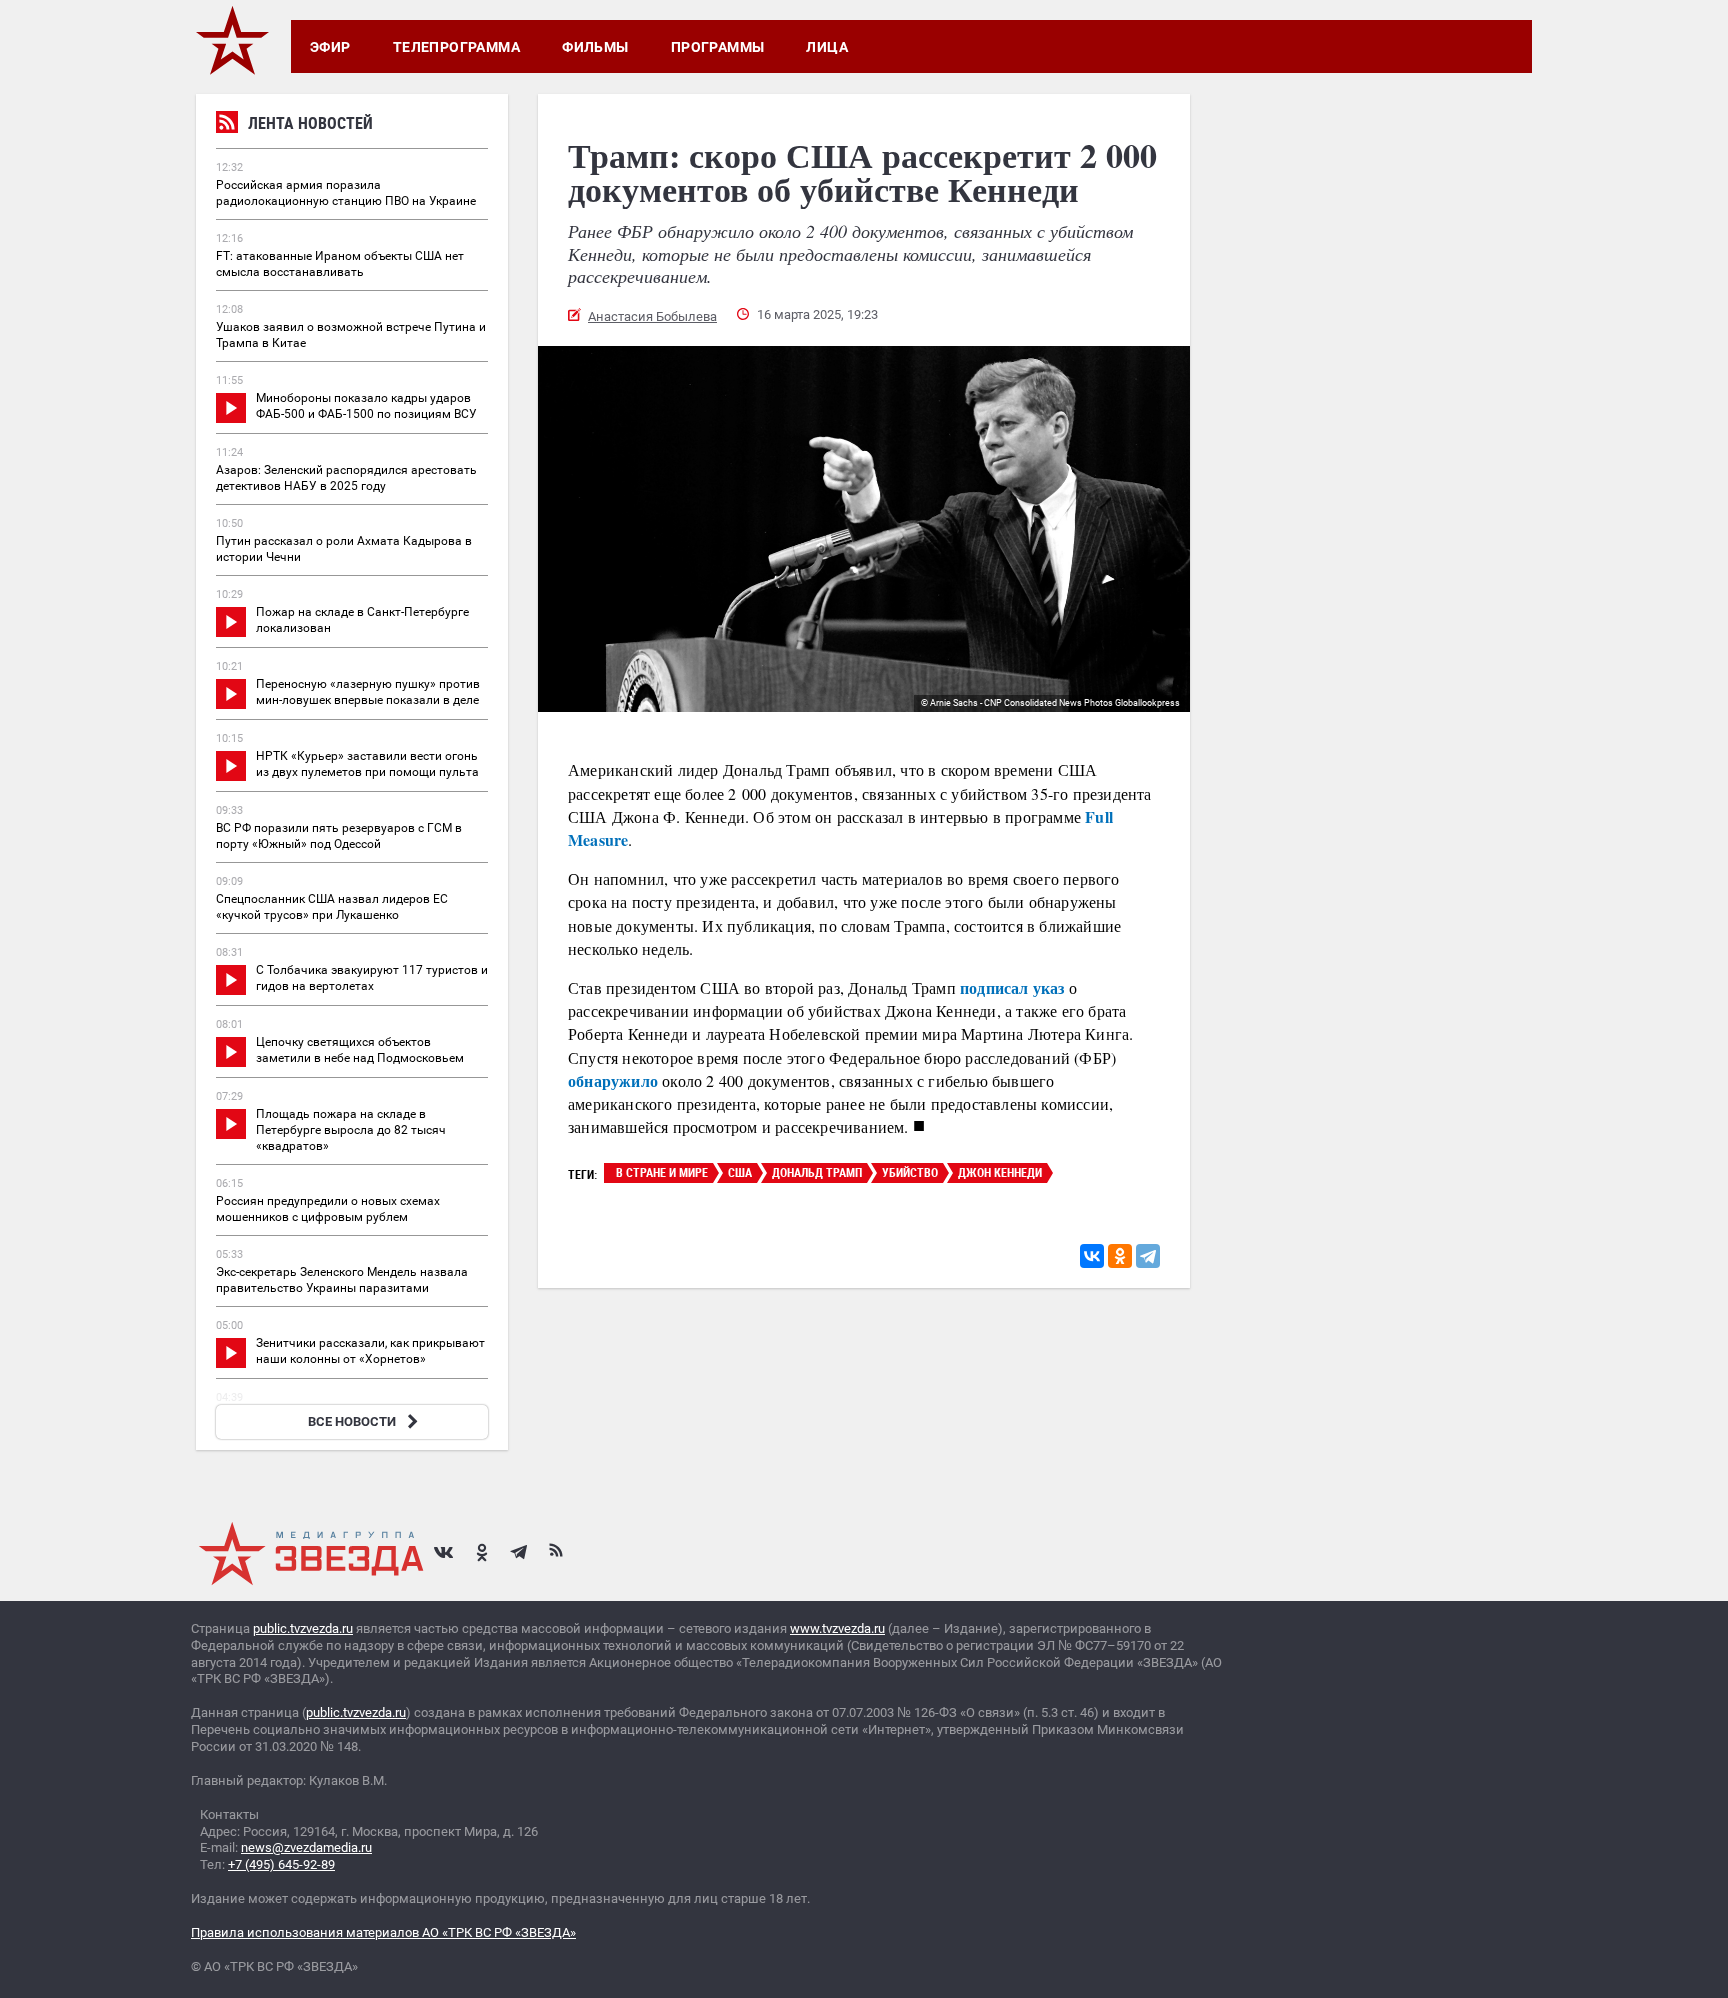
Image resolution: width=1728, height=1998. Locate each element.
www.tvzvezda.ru (837, 1628)
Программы (718, 47)
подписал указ (1010, 987)
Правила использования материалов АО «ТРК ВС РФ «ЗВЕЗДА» (383, 1932)
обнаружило (613, 1080)
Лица (827, 47)
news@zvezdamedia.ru (306, 1847)
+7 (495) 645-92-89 (281, 1864)
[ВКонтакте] (1092, 1256)
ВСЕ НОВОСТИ (352, 1421)
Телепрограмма (456, 47)
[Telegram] (1148, 1256)
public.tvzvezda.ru (303, 1628)
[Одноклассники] (1120, 1256)
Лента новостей (310, 123)
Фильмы (595, 47)
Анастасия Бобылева (652, 316)
